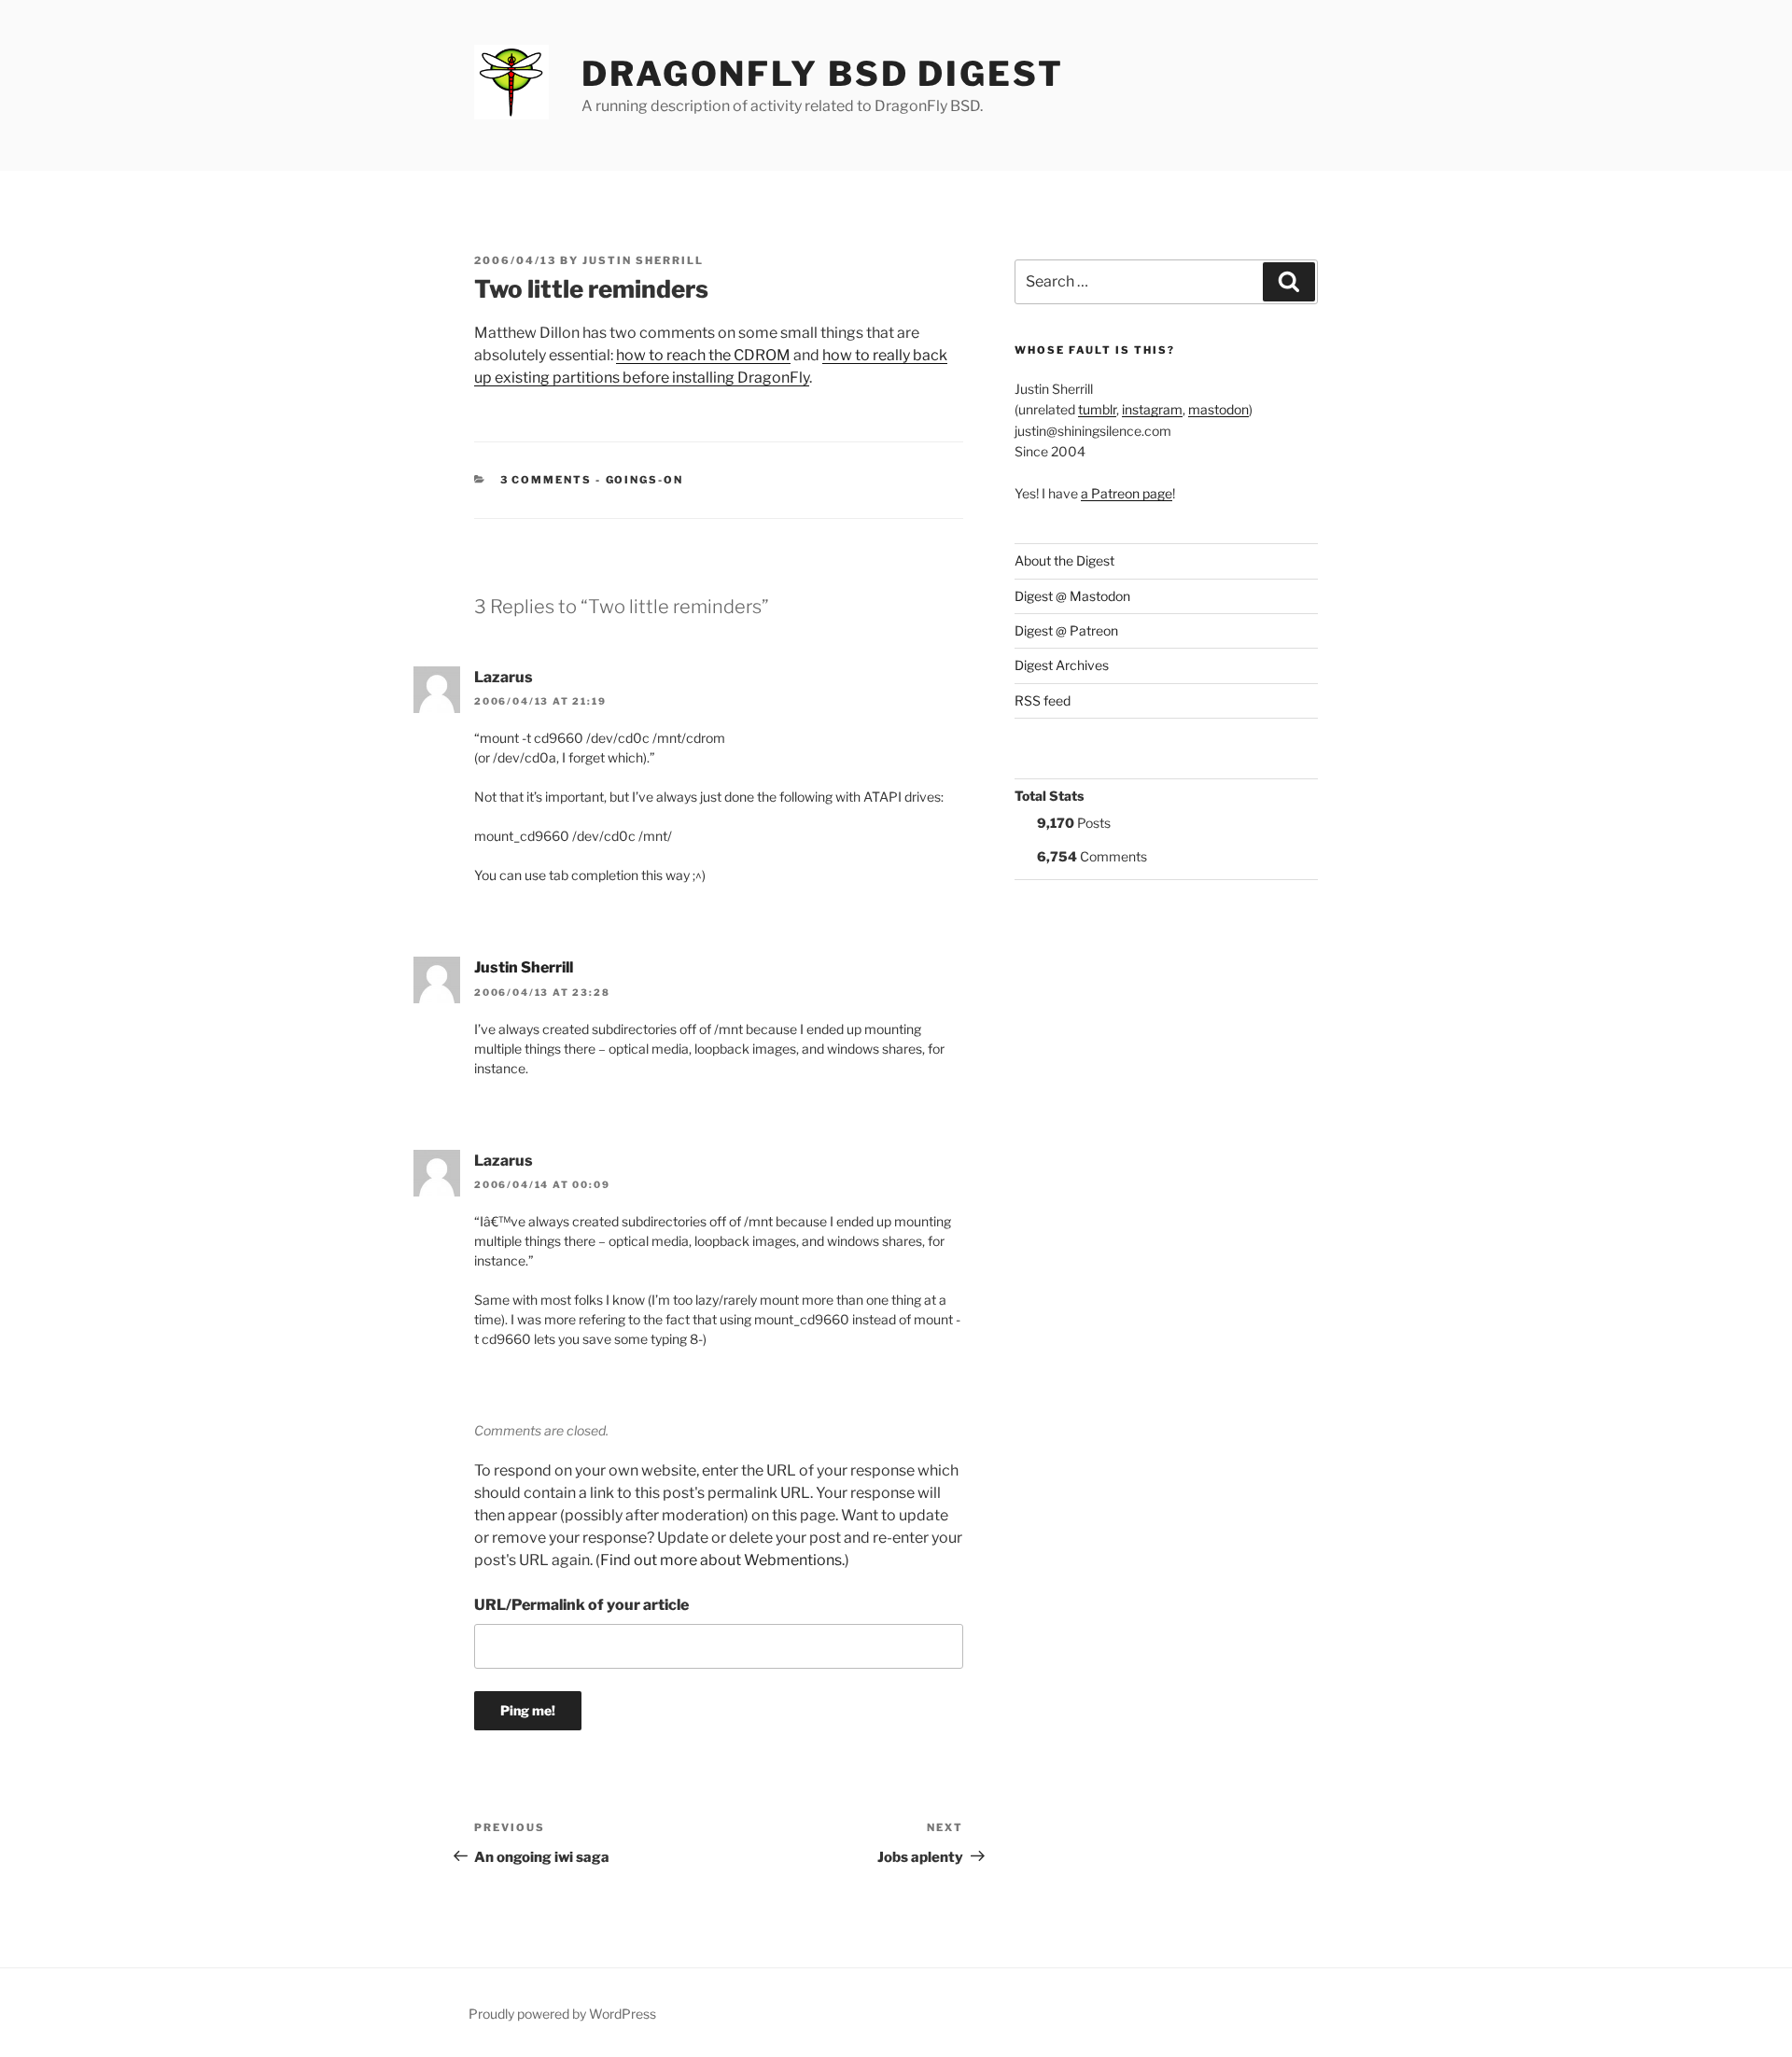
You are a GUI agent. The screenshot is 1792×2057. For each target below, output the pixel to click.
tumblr (1097, 409)
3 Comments (546, 480)
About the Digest (1064, 560)
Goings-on (645, 480)
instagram (1152, 409)
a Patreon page (1127, 493)
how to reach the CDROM (703, 355)
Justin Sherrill (643, 260)
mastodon (1218, 409)
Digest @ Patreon (1066, 630)
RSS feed (1043, 700)
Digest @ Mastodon (1072, 596)
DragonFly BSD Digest (823, 74)
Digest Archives (1062, 665)
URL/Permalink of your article (581, 1605)
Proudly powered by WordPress (562, 2014)
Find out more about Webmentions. (722, 1560)
